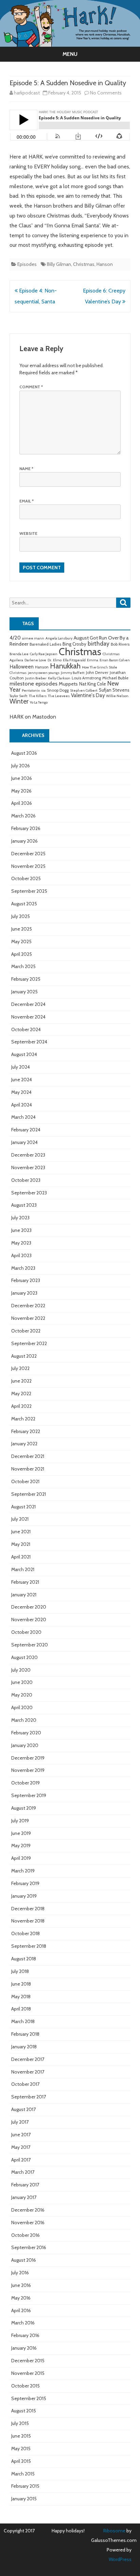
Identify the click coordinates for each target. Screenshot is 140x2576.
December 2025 (28, 854)
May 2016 (21, 2298)
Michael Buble (115, 678)
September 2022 (29, 1343)
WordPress (120, 2559)
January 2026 (24, 841)
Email (27, 501)
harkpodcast (27, 93)
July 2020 (21, 1670)
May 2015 (21, 2449)
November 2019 (28, 1770)
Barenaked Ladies (45, 644)
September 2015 (29, 2398)
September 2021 (29, 1494)
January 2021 (24, 1595)
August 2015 (24, 2411)
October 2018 (25, 1933)
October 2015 (25, 2386)
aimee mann (33, 638)
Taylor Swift (19, 696)
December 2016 (28, 2210)
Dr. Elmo (55, 660)
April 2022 (21, 1406)
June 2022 (21, 1381)
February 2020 (26, 1733)
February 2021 (25, 1582)
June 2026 (22, 778)
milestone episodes (33, 683)
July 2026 (21, 766)
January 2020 (25, 1745)
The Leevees (59, 696)
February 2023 (26, 1280)
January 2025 (24, 992)
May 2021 (21, 1544)
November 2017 (28, 2072)
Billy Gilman (59, 264)
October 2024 (26, 1029)
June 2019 (21, 1833)
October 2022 (26, 1331)
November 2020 (29, 1620)
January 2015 (24, 2499)
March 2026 (23, 816)
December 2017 (28, 2059)
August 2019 (24, 1808)
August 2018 (24, 1959)
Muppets (68, 684)
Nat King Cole (93, 684)
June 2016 (21, 2285)
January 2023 (24, 1293)
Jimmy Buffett (73, 673)
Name (26, 469)
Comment (31, 387)
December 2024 (28, 1004)
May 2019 (21, 1846)
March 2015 (23, 2474)
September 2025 (29, 891)
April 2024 (22, 1105)
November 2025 (28, 866)
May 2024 (21, 1092)
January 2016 (24, 2348)
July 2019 (20, 1821)
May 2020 (22, 1695)
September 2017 (29, 2097)
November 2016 (28, 2223)
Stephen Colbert (84, 690)
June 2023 (21, 1230)
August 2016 (24, 2260)
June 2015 (21, 2436)
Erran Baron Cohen (115, 660)
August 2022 (24, 1356)
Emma (93, 660)
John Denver (97, 673)
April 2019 (21, 1858)
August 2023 (24, 1205)
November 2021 (28, 1469)
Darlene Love (35, 660)
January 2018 (24, 2047)
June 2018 (21, 1984)
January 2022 (24, 1444)
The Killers (38, 696)
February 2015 (25, 2486)
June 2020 (22, 1682)
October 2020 (26, 1632)
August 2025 (24, 904)
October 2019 (25, 1783)
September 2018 (29, 1946)
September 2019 (29, 1795)
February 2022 (26, 1431)
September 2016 (29, 2247)
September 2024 (29, 1042)
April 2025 (22, 954)
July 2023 (20, 1218)
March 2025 (23, 966)
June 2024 (22, 1080)
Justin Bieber (36, 678)
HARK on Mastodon (33, 717)
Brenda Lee (19, 654)
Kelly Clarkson (59, 678)
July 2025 (21, 916)
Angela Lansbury (59, 638)
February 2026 (26, 828)
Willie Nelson (117, 696)
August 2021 (23, 1507)
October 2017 (25, 2084)
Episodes (27, 264)
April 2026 (22, 803)
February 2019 (25, 1883)
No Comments (106, 93)
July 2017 (20, 2122)
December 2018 (28, 1909)
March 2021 (23, 1569)
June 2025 (22, 929)
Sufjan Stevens (114, 690)
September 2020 (30, 1645)
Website (28, 533)
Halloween (22, 667)
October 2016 (25, 2235)
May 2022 (21, 1394)
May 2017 (21, 2147)
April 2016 (21, 2310)
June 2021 (21, 1532)
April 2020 (22, 1707)
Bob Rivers (120, 644)
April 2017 (21, 2160)
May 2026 (21, 791)
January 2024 (24, 1142)
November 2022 (28, 1318)
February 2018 (25, 2034)
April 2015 (21, 2461)
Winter (19, 701)
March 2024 (23, 1117)
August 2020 (24, 1657)
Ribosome (114, 2531)
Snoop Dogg (58, 690)
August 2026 (24, 753)
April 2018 (21, 2009)
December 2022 (28, 1306)
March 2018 (23, 2021)
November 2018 (28, 1921)
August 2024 (24, 1054)
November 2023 (28, 1168)
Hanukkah (65, 666)
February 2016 (25, 2335)
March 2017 (23, 2172)
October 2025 (26, 878)
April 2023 (21, 1255)
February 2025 (26, 979)
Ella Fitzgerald (74, 660)
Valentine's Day (88, 695)
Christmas (84, 264)
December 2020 (29, 1607)
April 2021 (21, 1557)
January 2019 (24, 1896)
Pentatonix (31, 690)
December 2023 (28, 1155)
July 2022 (20, 1368)
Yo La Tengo (39, 702)
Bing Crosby (74, 644)
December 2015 (28, 2361)
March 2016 (23, 2323)
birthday (99, 643)
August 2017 (23, 2109)
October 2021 (25, 1481)
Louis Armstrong (86, 678)
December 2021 (28, 1456)
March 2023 (23, 1268)
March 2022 (23, 1419)
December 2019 (28, 1758)
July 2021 (20, 1519)
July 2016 (20, 2273)
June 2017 (21, 2135)
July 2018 (20, 1971)
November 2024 (28, 1017)
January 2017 (24, 2197)
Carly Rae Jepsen (44, 654)
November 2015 (28, 2373)
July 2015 (20, 2423)
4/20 (15, 638)
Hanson (105, 264)
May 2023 (21, 1243)
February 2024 (26, 1130)
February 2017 (25, 2185)
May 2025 (21, 941)
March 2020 (24, 1720)
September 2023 (29, 1193)
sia (43, 690)
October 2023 (26, 1180)
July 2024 (21, 1067)
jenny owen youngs (44, 673)
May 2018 (21, 1997)
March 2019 (23, 1871)
